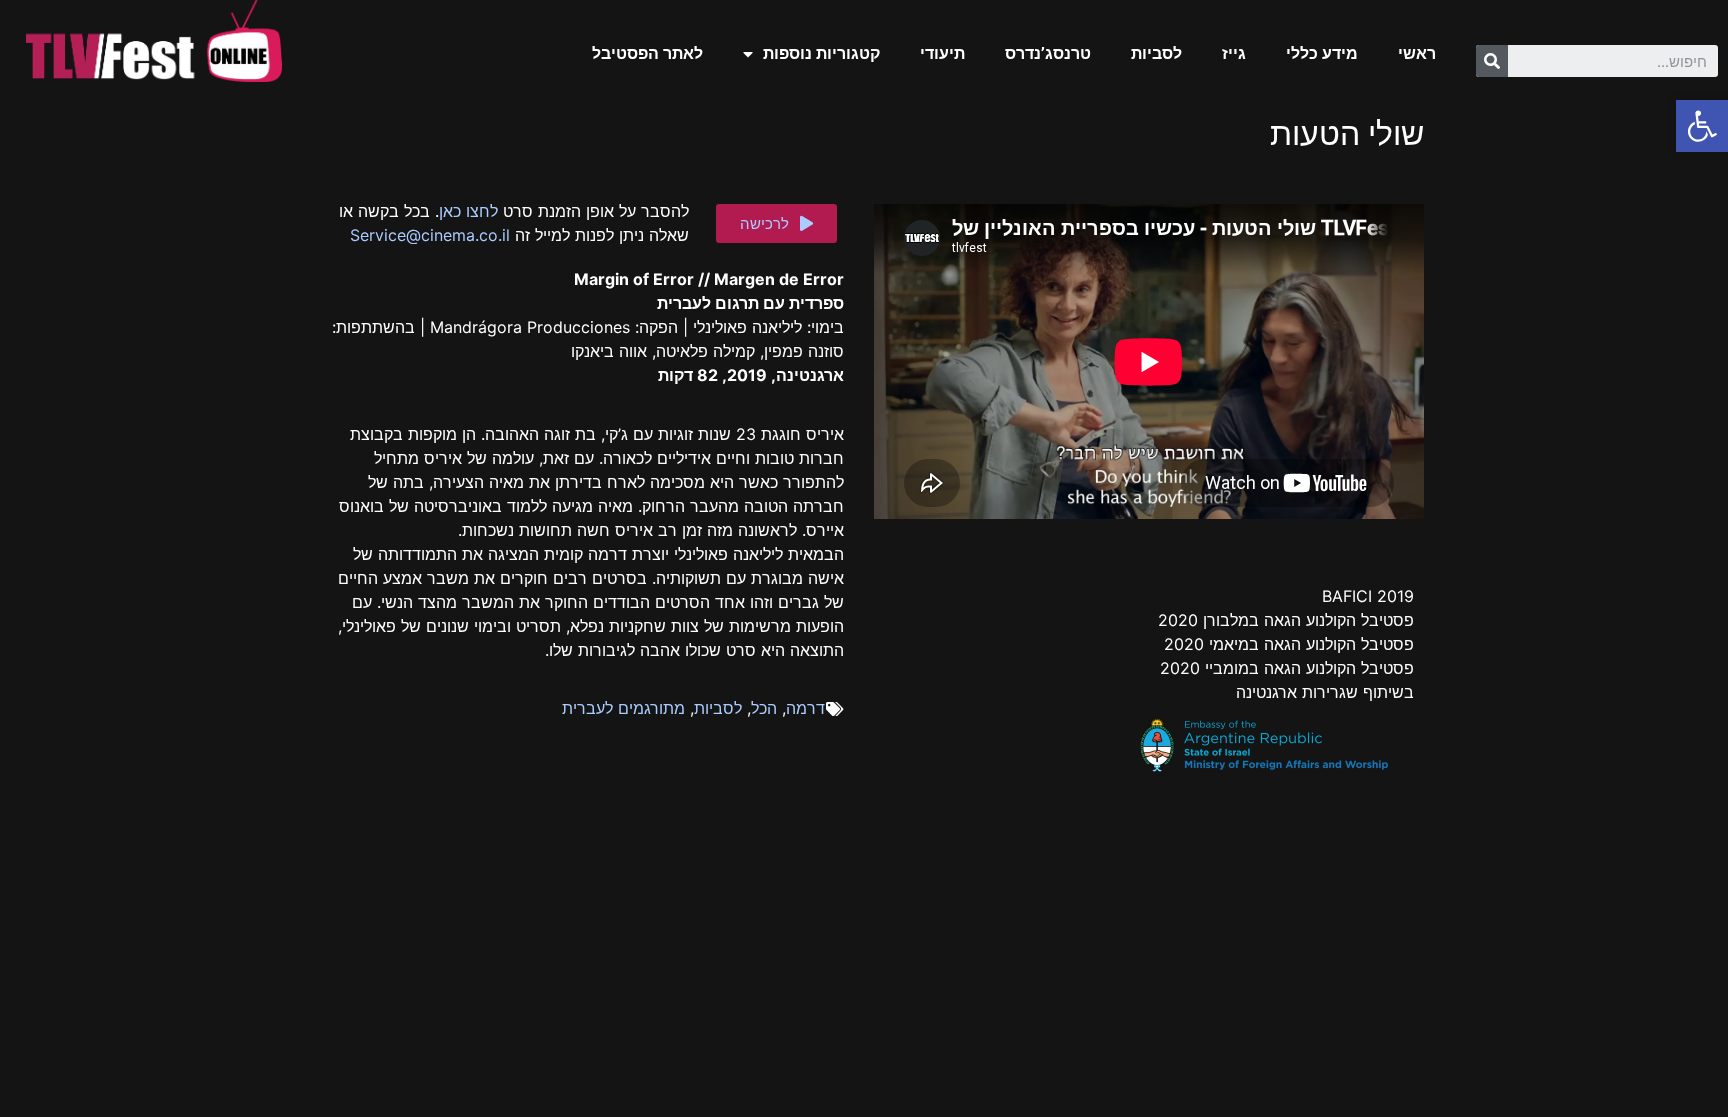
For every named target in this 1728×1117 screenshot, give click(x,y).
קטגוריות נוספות (821, 53)
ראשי (1417, 53)
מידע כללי (1322, 53)
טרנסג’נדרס (1048, 53)
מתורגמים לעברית (623, 708)
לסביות (1156, 53)
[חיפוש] (1492, 61)
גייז (1234, 53)
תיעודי (942, 53)
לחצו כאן (468, 211)
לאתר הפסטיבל (647, 53)
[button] (776, 223)
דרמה (805, 708)
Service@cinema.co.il (430, 235)
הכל (764, 708)
